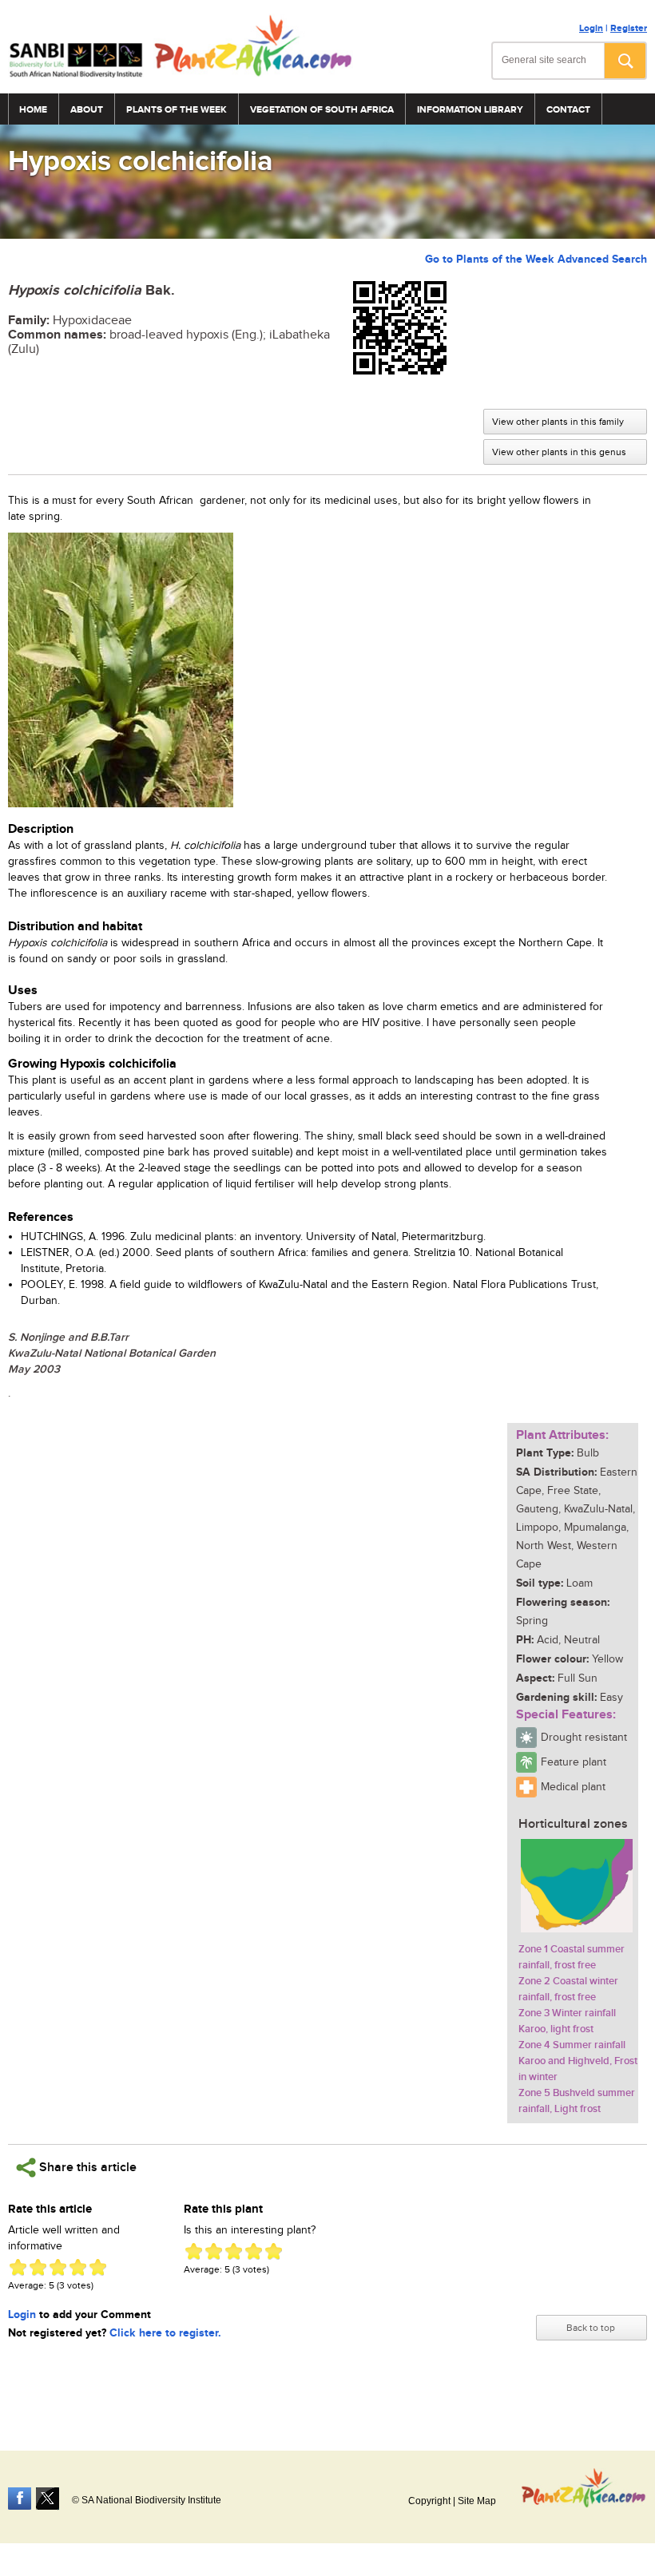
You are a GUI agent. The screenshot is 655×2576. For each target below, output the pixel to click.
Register (629, 28)
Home (33, 110)
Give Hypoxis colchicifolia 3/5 (58, 2267)
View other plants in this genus (559, 452)
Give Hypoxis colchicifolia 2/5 (38, 2267)
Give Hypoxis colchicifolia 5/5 (98, 2267)
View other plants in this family (558, 422)
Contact (568, 110)
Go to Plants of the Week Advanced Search (536, 259)
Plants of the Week (177, 110)
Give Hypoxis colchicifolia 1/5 (18, 2267)
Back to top (591, 2328)
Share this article (86, 2168)
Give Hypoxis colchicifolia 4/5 (78, 2267)
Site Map (477, 2501)
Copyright (429, 2501)
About (87, 110)
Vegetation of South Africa (322, 110)
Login (591, 28)
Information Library (470, 110)
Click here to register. (165, 2333)
